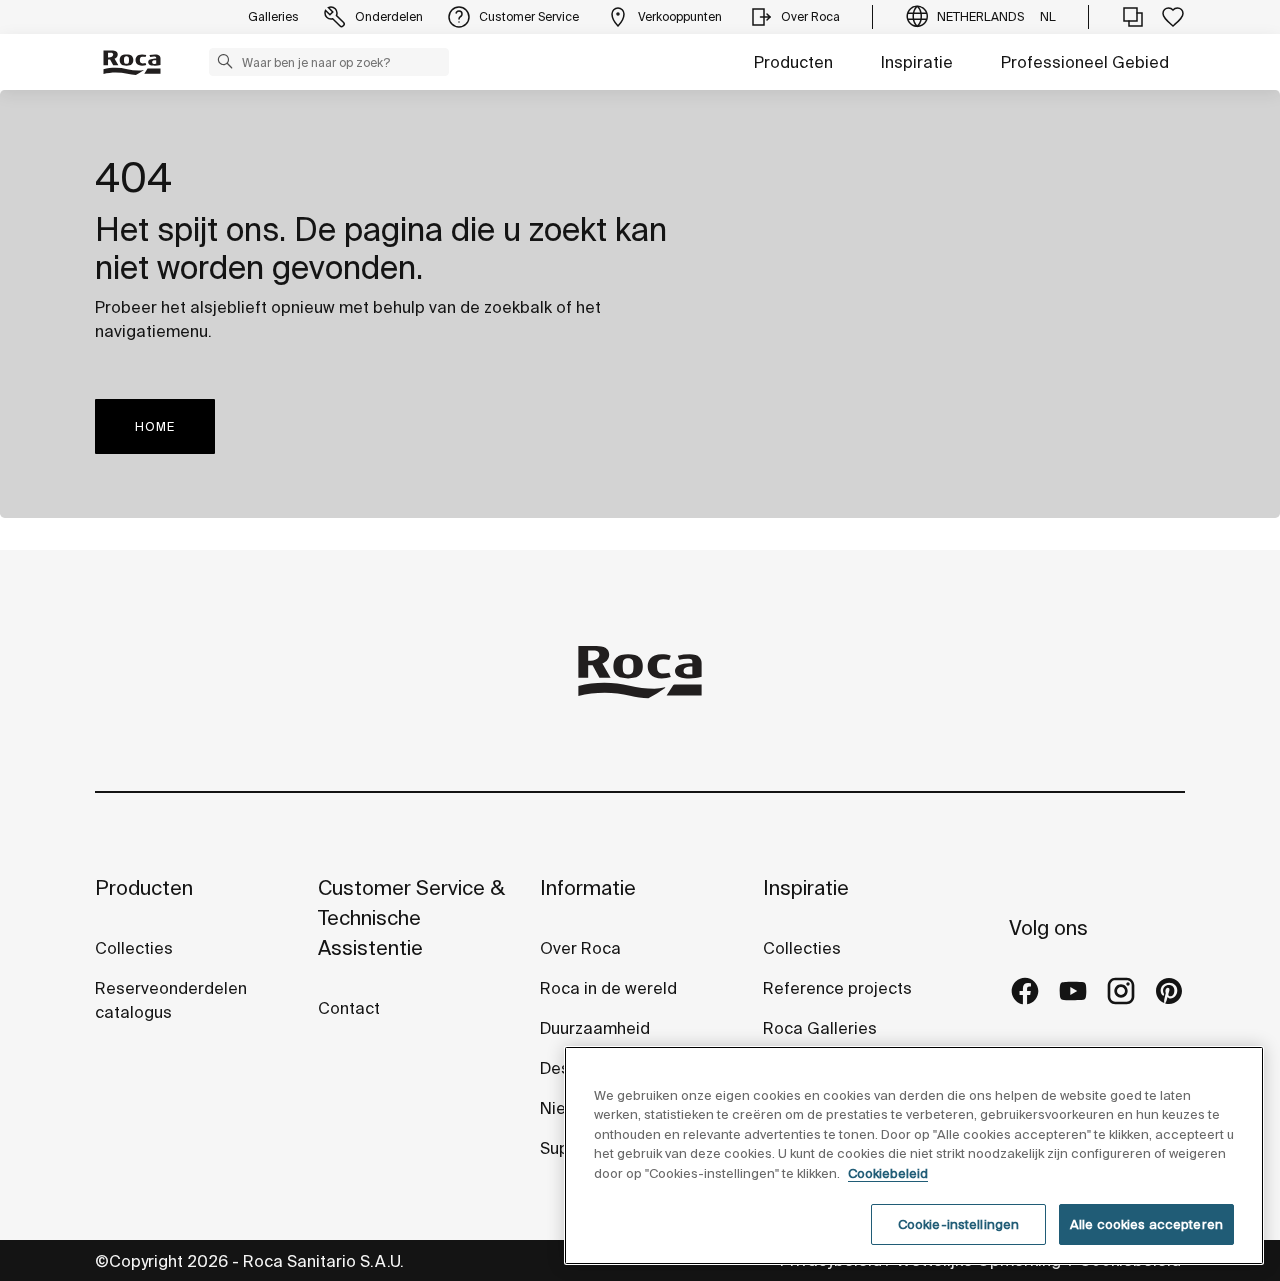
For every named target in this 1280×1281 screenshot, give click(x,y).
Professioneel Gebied (1085, 62)
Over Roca (580, 948)
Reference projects (837, 988)
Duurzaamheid (595, 1028)
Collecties (134, 948)
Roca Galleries (820, 1028)
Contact (349, 1008)
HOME (155, 426)
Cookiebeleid (888, 1173)
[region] (914, 1155)
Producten (793, 62)
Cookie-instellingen (958, 1223)
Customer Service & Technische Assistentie (411, 917)
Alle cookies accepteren (1146, 1223)
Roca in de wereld (608, 988)
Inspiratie (917, 62)
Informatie (588, 887)
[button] (225, 61)
